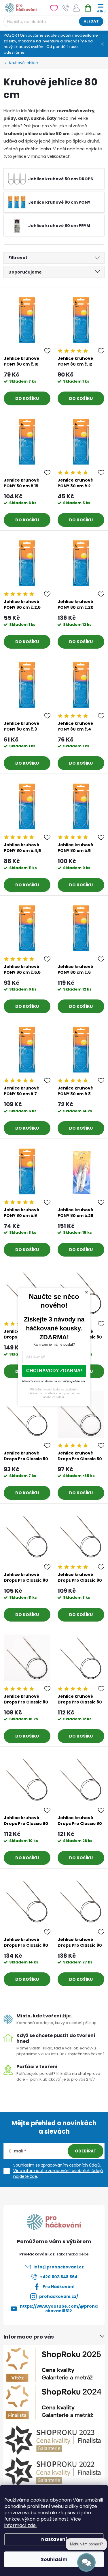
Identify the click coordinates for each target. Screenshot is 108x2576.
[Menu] (100, 8)
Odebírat (86, 2151)
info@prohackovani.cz (59, 2267)
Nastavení (54, 2539)
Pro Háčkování (59, 2287)
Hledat (91, 21)
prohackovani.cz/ (59, 2296)
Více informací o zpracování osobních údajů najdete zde (58, 2173)
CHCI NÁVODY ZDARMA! (54, 1371)
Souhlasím (54, 2559)
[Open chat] (86, 2562)
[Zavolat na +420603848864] (66, 8)
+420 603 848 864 (59, 2277)
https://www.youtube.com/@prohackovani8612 (59, 2309)
